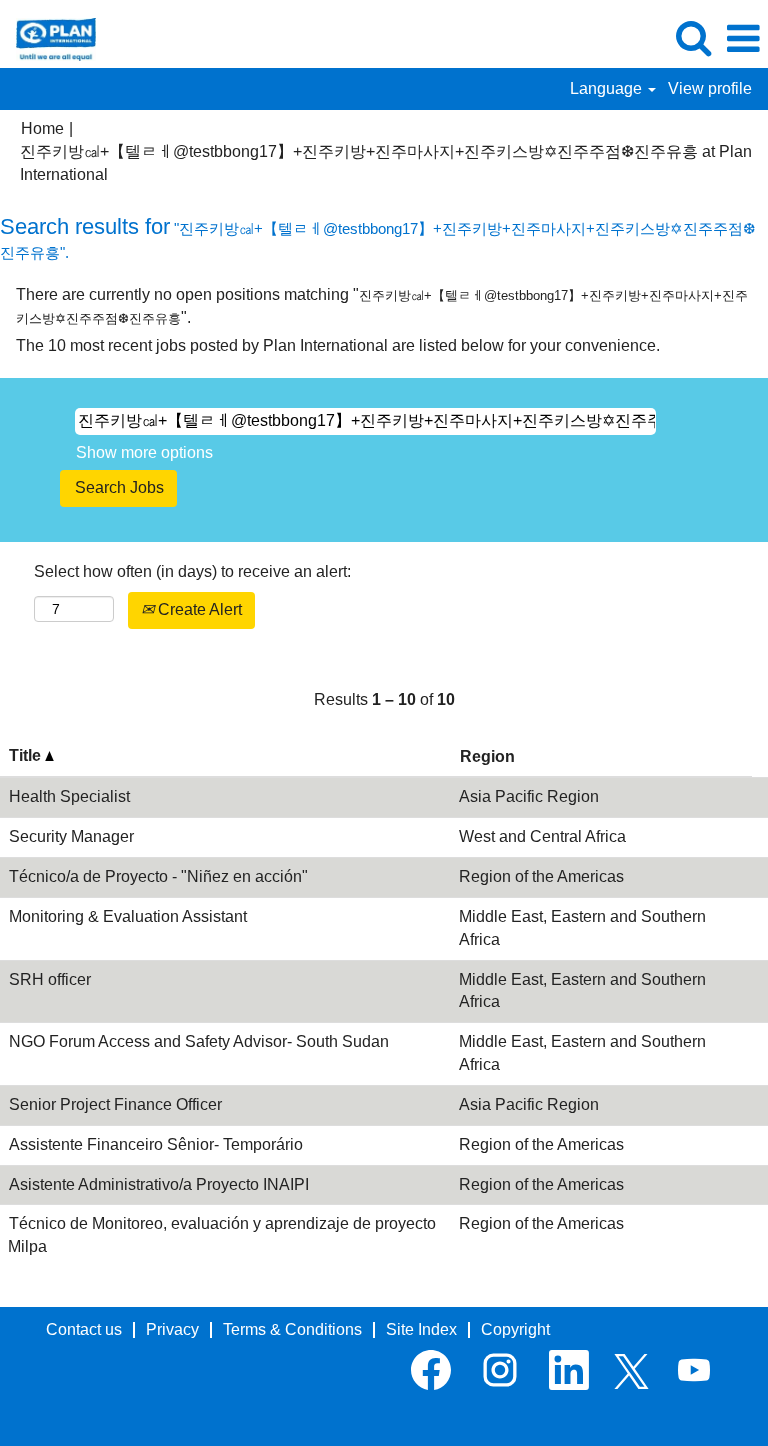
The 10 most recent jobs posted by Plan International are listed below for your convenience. (338, 345)
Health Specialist (69, 796)
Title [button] (27, 755)
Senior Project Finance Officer (115, 1104)
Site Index (421, 1329)
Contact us (84, 1329)
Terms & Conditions (292, 1329)
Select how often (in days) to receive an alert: (192, 571)
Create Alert (198, 609)
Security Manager (71, 836)
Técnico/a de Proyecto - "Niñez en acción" (158, 876)
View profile (710, 88)
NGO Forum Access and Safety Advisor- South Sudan (199, 1041)
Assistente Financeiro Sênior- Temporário (156, 1144)
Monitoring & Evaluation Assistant (128, 916)
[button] (743, 39)
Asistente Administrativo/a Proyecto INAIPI (159, 1184)
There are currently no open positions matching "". (382, 306)
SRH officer (50, 979)
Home (42, 128)
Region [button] (487, 756)
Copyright (515, 1329)
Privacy (172, 1329)
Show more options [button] (144, 452)
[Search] (693, 38)
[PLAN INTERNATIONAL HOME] (48, 37)
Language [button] (608, 88)
